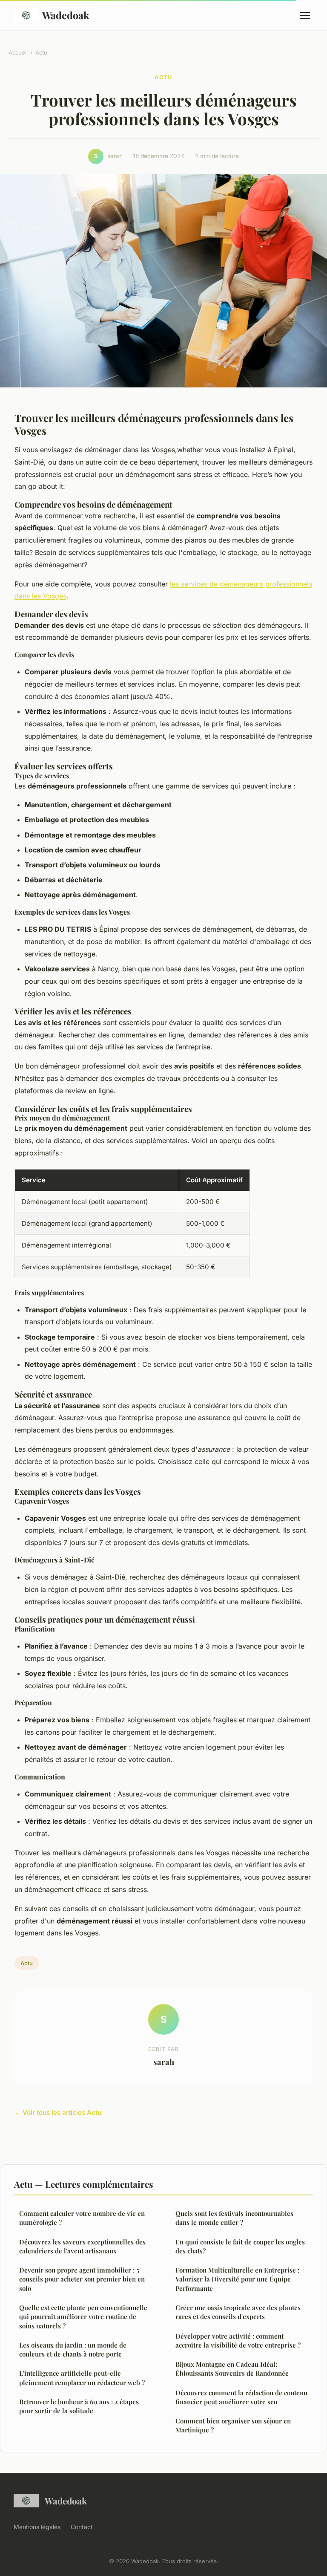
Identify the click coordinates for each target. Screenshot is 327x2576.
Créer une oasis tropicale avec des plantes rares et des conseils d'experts (238, 2312)
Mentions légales (37, 2527)
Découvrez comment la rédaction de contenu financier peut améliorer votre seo (241, 2397)
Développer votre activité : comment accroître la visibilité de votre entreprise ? (238, 2341)
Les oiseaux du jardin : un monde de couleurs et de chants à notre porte (73, 2349)
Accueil (18, 52)
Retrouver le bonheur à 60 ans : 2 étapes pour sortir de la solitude (79, 2406)
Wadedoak (66, 15)
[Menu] (305, 15)
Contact (82, 2527)
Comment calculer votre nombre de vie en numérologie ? (82, 2218)
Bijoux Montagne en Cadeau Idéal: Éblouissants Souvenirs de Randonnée (232, 2369)
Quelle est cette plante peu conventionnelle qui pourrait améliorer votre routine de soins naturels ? (83, 2317)
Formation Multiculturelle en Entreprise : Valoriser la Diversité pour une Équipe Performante (237, 2279)
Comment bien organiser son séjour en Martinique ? (233, 2425)
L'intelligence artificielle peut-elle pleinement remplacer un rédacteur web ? (82, 2378)
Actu (41, 52)
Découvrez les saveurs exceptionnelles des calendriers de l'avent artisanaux (82, 2246)
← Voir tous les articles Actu (58, 2112)
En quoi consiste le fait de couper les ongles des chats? (240, 2246)
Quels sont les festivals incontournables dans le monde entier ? (234, 2218)
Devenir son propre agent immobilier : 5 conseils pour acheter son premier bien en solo (82, 2279)
